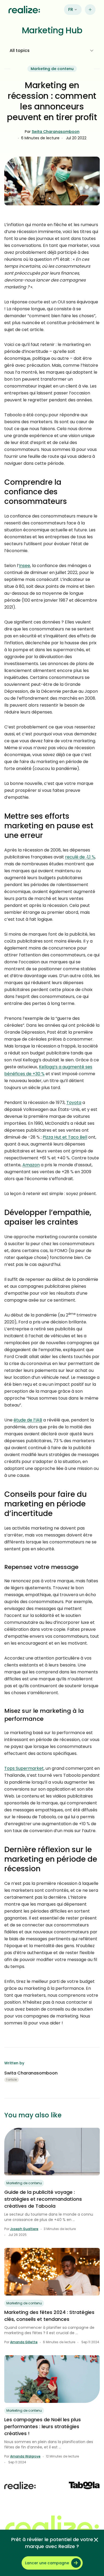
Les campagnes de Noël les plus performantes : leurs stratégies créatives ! (43, 2426)
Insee (25, 566)
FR (71, 9)
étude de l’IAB (28, 1420)
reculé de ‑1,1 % (80, 857)
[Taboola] (84, 2485)
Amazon (31, 1165)
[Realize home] (24, 10)
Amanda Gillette (24, 2342)
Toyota (74, 1102)
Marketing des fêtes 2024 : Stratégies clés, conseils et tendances (49, 2316)
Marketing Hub (52, 30)
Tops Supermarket (24, 1768)
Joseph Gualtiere (24, 2229)
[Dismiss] (96, 2540)
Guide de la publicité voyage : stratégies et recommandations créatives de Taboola (43, 2199)
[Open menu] (90, 10)
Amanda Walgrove (25, 2456)
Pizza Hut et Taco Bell (65, 1137)
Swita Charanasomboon (56, 132)
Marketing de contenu (52, 69)
